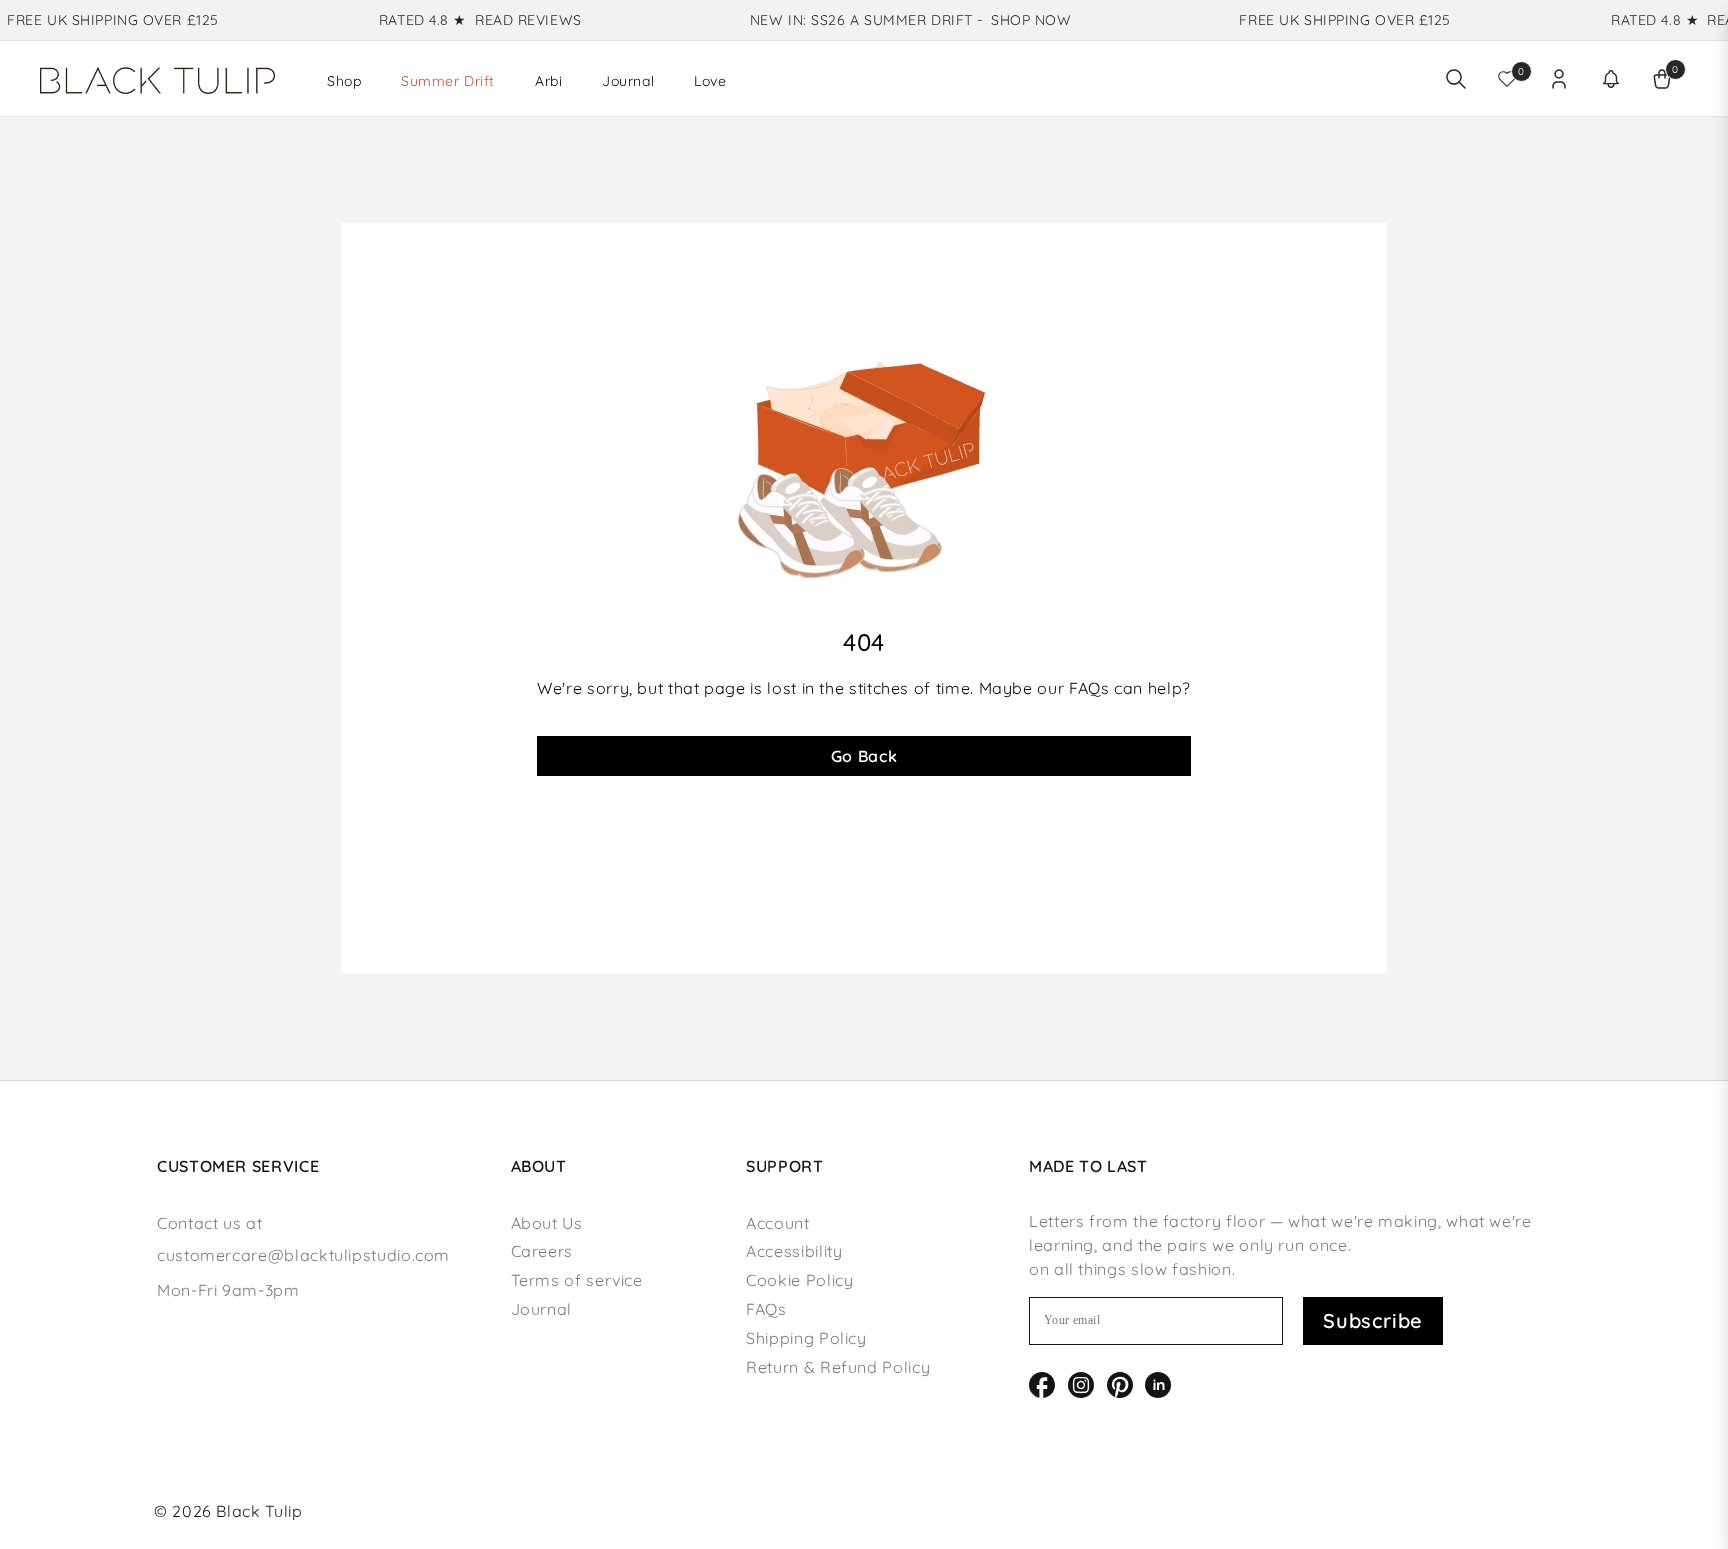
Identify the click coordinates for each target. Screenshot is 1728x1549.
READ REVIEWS (513, 20)
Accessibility (794, 1251)
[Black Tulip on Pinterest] (1120, 1383)
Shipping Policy (806, 1338)
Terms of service (577, 1280)
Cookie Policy (799, 1280)
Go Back (864, 756)
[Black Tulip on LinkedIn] (1158, 1383)
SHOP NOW (1016, 20)
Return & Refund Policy (838, 1367)
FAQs (766, 1309)
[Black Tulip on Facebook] (1042, 1383)
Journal (541, 1309)
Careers (542, 1251)
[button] (1611, 79)
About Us (547, 1223)
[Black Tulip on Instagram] (1081, 1383)
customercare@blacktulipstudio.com (303, 1255)
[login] (1559, 79)
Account (777, 1223)
